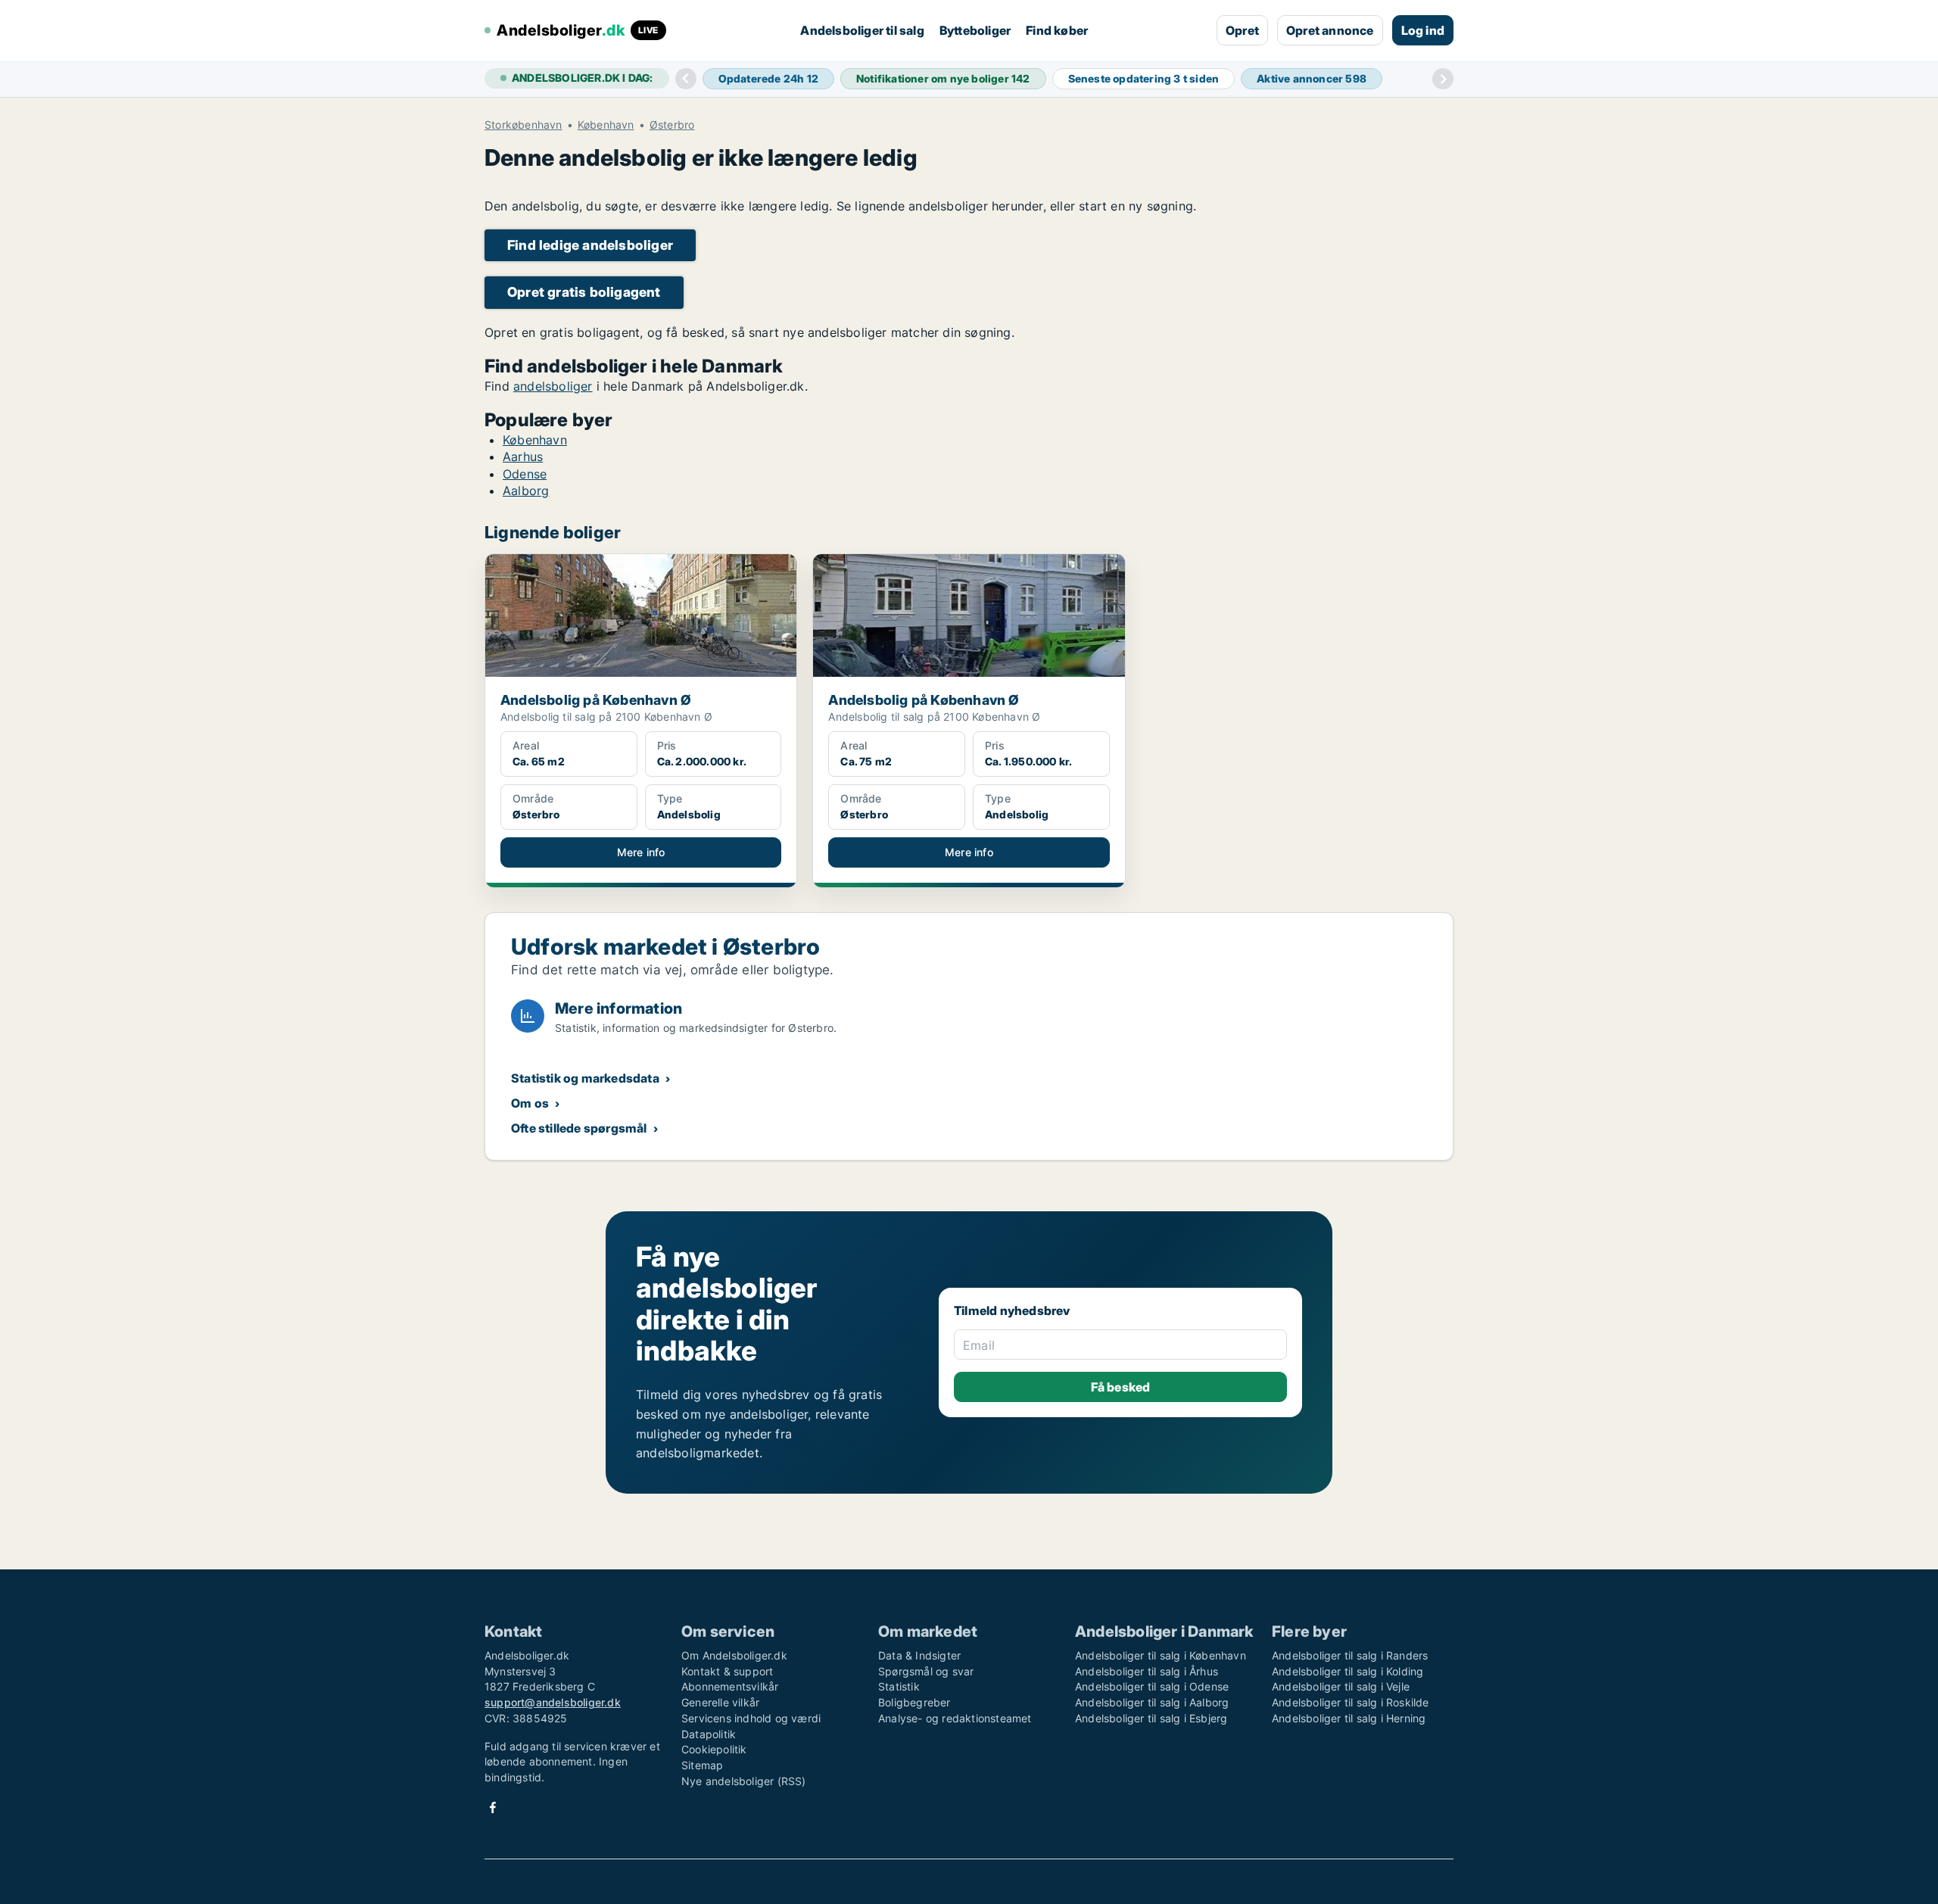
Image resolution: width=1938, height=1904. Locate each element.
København (606, 125)
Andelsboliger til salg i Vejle (1341, 1686)
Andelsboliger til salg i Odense (1152, 1686)
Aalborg (526, 491)
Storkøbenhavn (523, 125)
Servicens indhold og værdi (751, 1718)
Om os (530, 1103)
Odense (525, 474)
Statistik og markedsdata (585, 1078)
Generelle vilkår (720, 1702)
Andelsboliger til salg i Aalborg (1152, 1702)
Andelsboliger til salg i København (1161, 1655)
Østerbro (672, 125)
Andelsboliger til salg (862, 30)
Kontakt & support (727, 1671)
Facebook (493, 1807)
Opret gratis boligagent (584, 292)
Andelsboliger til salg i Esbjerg (1151, 1718)
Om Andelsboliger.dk (734, 1655)
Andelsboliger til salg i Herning (1349, 1718)
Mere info (641, 852)
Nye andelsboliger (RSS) (744, 1781)
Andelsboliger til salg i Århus (1147, 1671)
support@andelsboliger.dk (553, 1702)
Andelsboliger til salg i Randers (1350, 1655)
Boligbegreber (914, 1702)
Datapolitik (709, 1734)
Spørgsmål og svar (926, 1671)
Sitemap (702, 1765)
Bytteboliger (975, 30)
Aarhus (523, 457)
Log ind (1423, 30)
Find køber (1057, 30)
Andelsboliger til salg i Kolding (1348, 1671)
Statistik (899, 1686)
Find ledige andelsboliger (590, 245)
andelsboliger (553, 386)
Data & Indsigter (919, 1655)
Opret (1242, 30)
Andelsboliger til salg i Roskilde (1351, 1702)
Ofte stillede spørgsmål (579, 1128)
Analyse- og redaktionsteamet (955, 1718)
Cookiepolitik (714, 1749)
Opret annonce (1330, 30)
